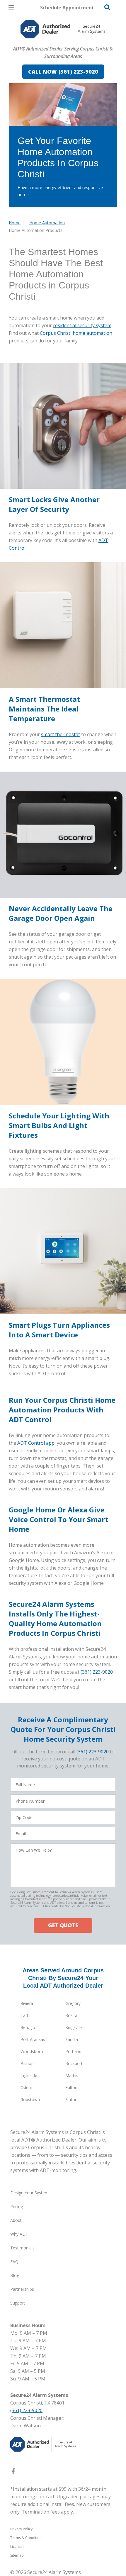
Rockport (74, 2063)
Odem (26, 2087)
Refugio (28, 2027)
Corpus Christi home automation (76, 333)
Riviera (27, 2003)
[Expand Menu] (62, 41)
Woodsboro (32, 2051)
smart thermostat (61, 734)
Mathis (72, 2075)
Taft (24, 2015)
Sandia (72, 2039)
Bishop (27, 2063)
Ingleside (29, 2075)
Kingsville (74, 2027)
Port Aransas (33, 2039)
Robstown (30, 2099)
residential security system (82, 325)
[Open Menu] (11, 8)
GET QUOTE (63, 1925)
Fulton (71, 2087)
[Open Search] (107, 7)
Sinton (71, 2099)
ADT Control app (36, 1443)
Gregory (73, 2003)
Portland (73, 2051)
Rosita (71, 2015)
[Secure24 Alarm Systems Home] (63, 29)
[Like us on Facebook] (13, 2473)
